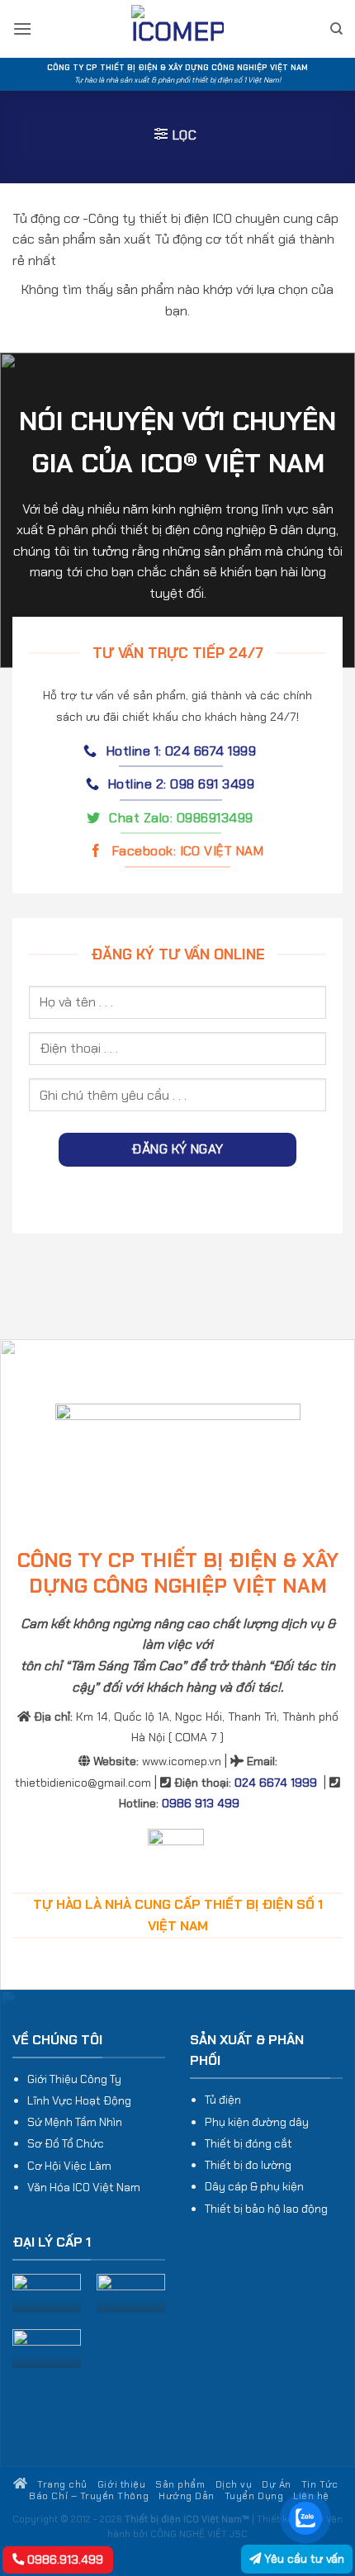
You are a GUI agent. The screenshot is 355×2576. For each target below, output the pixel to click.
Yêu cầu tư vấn (303, 2559)
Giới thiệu (121, 2484)
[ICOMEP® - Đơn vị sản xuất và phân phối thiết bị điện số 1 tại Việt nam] (177, 29)
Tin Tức (320, 2484)
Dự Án (277, 2484)
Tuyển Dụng (254, 2496)
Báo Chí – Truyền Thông (89, 2496)
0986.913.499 (64, 2559)
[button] (22, 28)
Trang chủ (61, 2484)
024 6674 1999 (276, 1783)
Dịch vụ (234, 2484)
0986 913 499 (201, 1803)
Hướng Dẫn (187, 2496)
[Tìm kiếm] (336, 29)
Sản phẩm (180, 2484)
